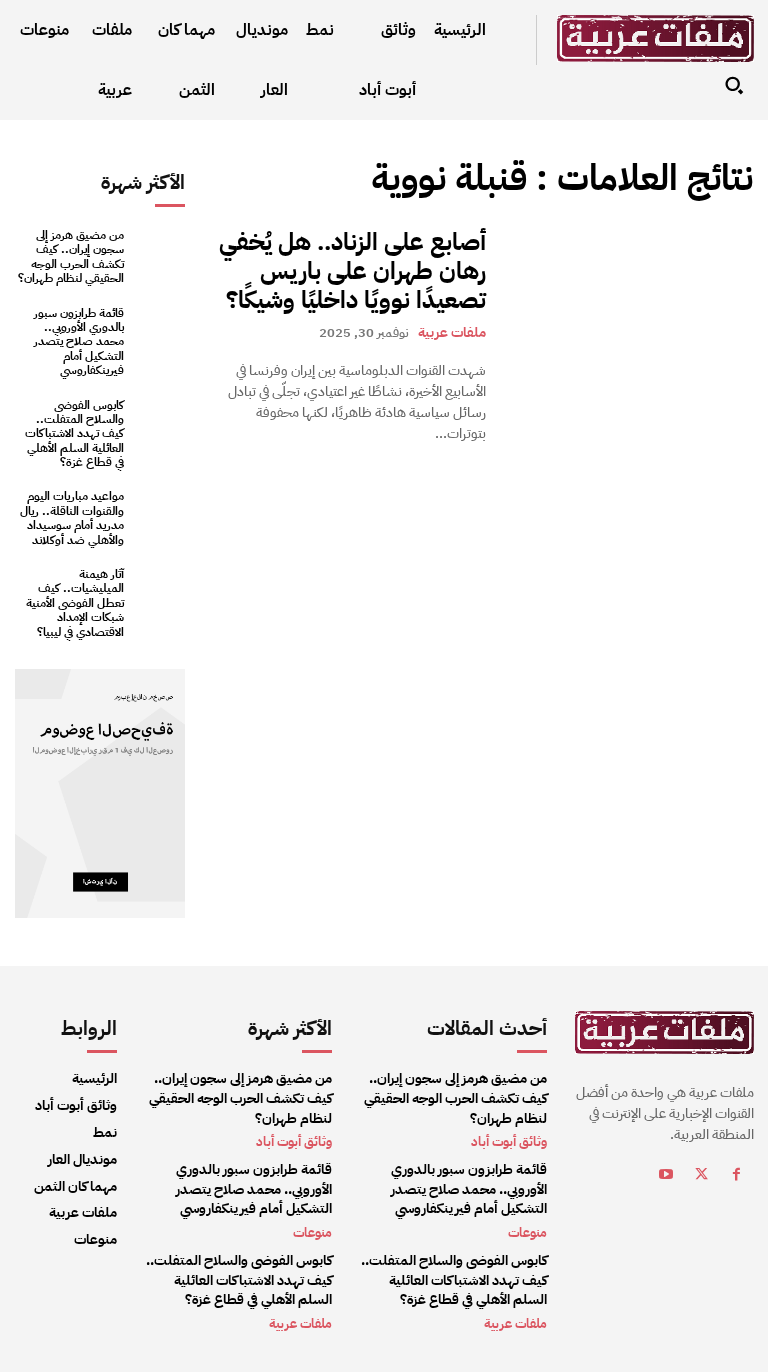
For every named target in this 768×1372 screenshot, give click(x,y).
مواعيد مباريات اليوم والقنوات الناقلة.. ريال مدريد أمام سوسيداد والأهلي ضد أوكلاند (72, 517)
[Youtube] (666, 1177)
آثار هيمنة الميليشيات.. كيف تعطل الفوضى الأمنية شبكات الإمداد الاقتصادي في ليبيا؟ (75, 603)
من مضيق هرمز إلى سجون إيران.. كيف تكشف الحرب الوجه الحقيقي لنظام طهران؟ (71, 256)
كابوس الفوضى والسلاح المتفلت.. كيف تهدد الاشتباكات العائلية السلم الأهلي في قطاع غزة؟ (74, 434)
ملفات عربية (452, 332)
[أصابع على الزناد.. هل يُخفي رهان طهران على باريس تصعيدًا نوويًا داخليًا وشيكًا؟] (629, 289)
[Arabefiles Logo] (655, 38)
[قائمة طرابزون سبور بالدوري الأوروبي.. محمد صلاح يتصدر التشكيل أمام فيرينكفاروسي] (159, 331)
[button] (734, 85)
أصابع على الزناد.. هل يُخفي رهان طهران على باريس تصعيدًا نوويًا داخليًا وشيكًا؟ (352, 271)
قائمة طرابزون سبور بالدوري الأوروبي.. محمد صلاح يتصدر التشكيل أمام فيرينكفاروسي (79, 342)
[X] (701, 1177)
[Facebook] (736, 1177)
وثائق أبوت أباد (294, 1141)
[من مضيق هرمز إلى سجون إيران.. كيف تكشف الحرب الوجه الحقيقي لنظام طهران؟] (159, 253)
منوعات (312, 1232)
